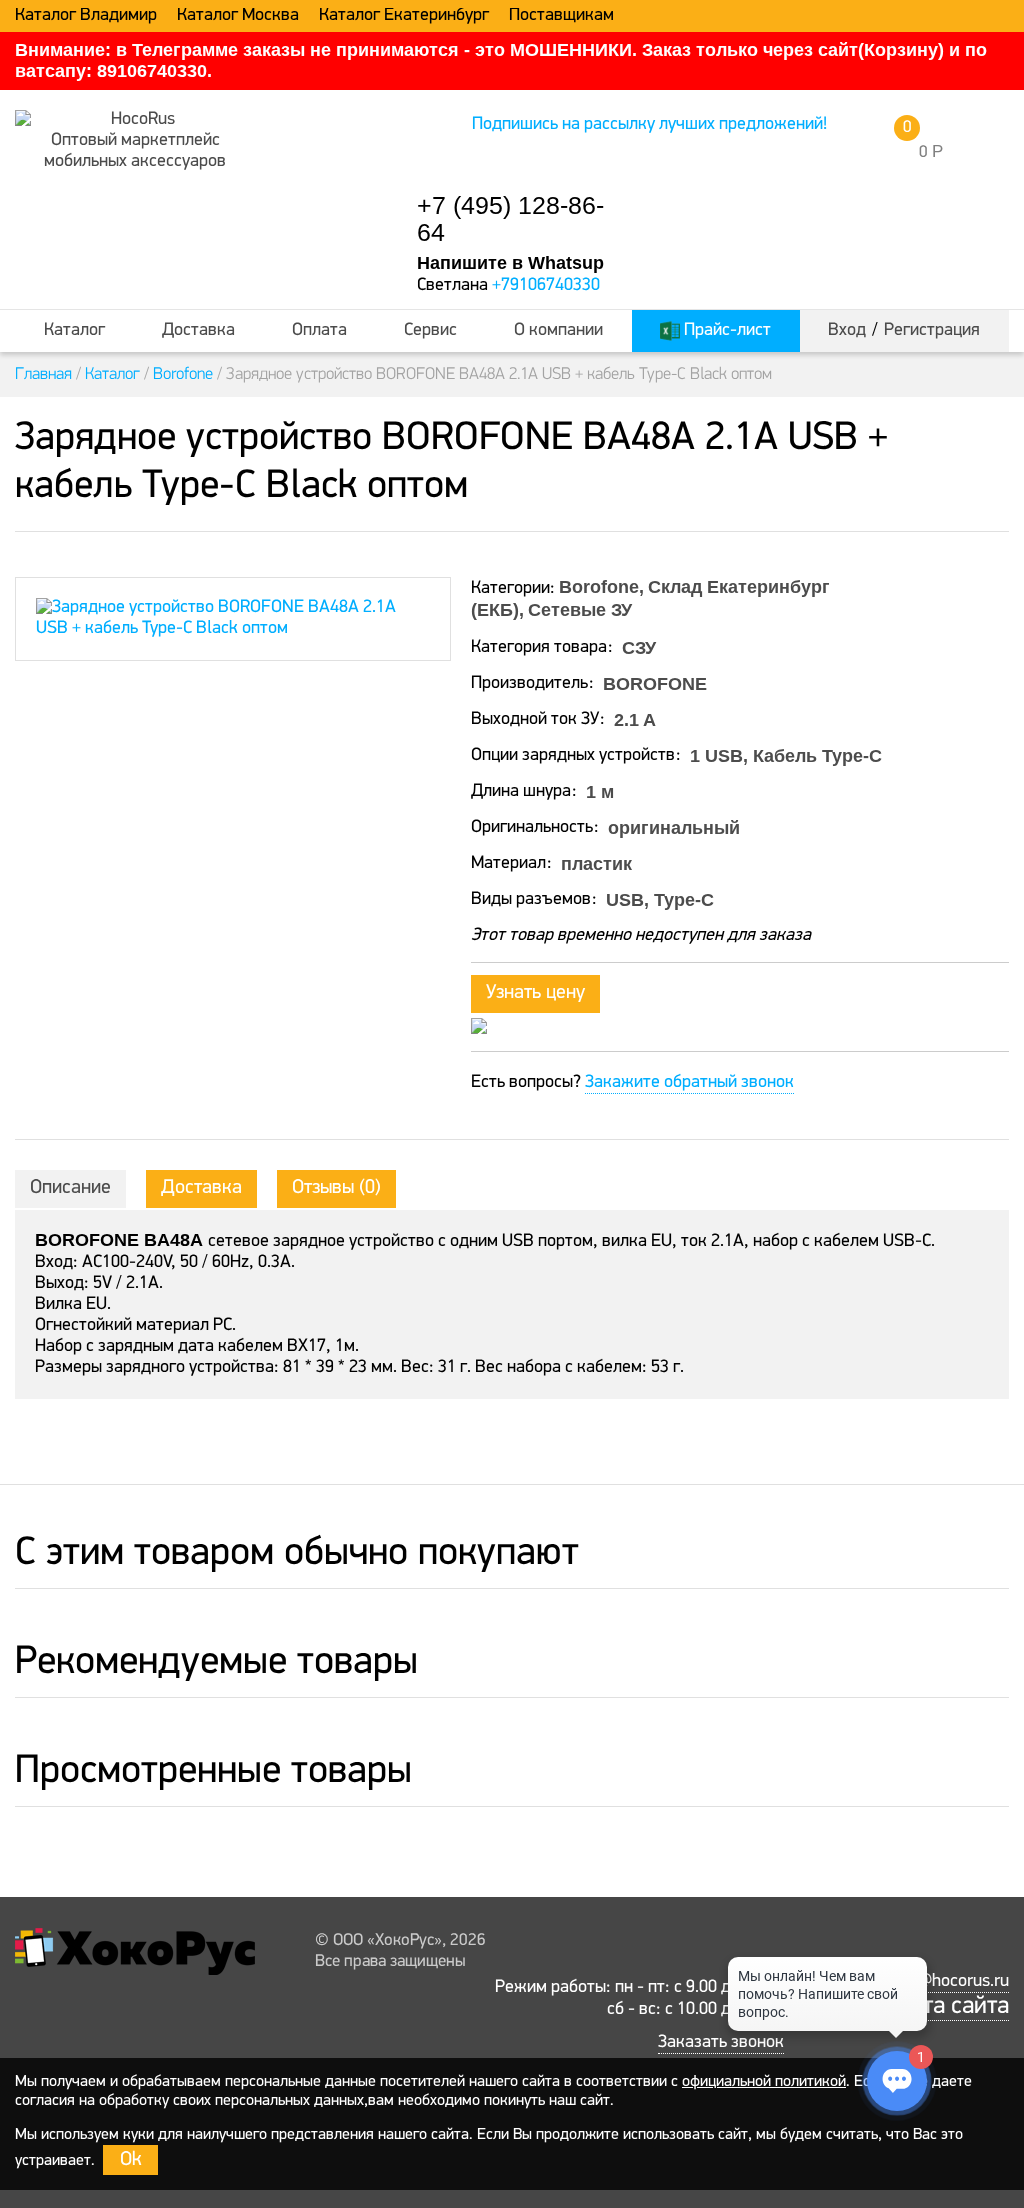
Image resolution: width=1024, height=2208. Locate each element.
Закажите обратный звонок (689, 1083)
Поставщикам (561, 16)
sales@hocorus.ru (943, 1982)
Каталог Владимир (86, 16)
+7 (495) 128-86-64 (510, 219)
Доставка (198, 331)
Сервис (430, 331)
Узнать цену (535, 993)
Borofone (183, 374)
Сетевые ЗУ (580, 610)
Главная (43, 374)
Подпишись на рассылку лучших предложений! (649, 125)
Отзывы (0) (336, 1188)
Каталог (74, 331)
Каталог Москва (238, 16)
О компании (558, 331)
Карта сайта (946, 2006)
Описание (70, 1188)
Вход (847, 331)
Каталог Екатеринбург (404, 16)
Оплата (319, 331)
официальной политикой (764, 2082)
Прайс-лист (725, 331)
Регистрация (932, 331)
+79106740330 (546, 286)
